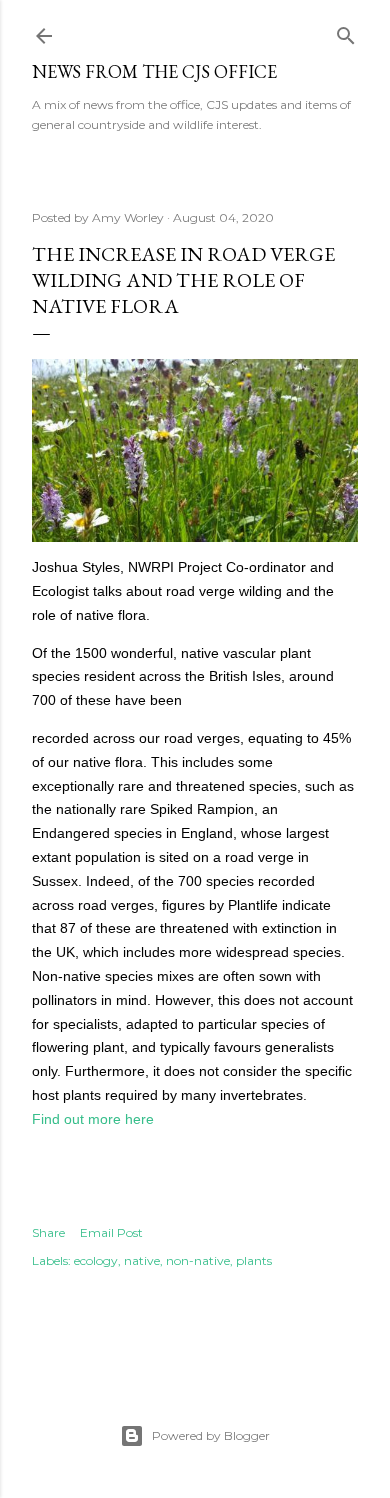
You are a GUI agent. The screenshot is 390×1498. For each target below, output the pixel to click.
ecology (96, 1260)
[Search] (346, 31)
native (142, 1260)
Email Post (111, 1232)
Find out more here (93, 1119)
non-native (198, 1260)
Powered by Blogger (211, 1435)
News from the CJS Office (154, 71)
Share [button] (48, 1232)
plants (254, 1260)
